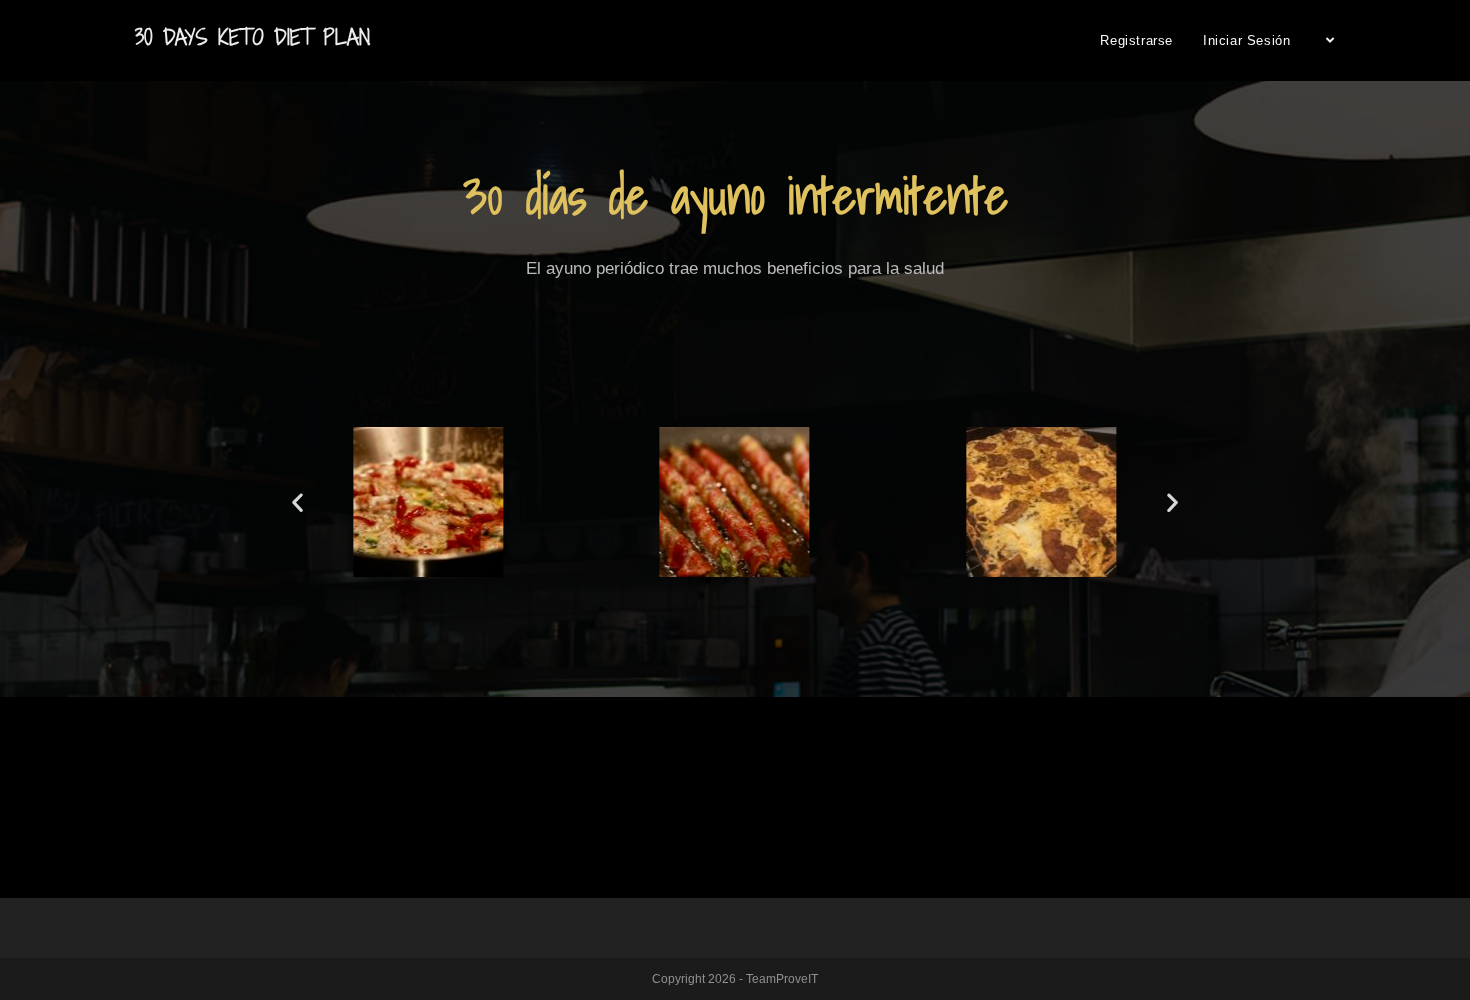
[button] (690, 581)
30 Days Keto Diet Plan (252, 37)
